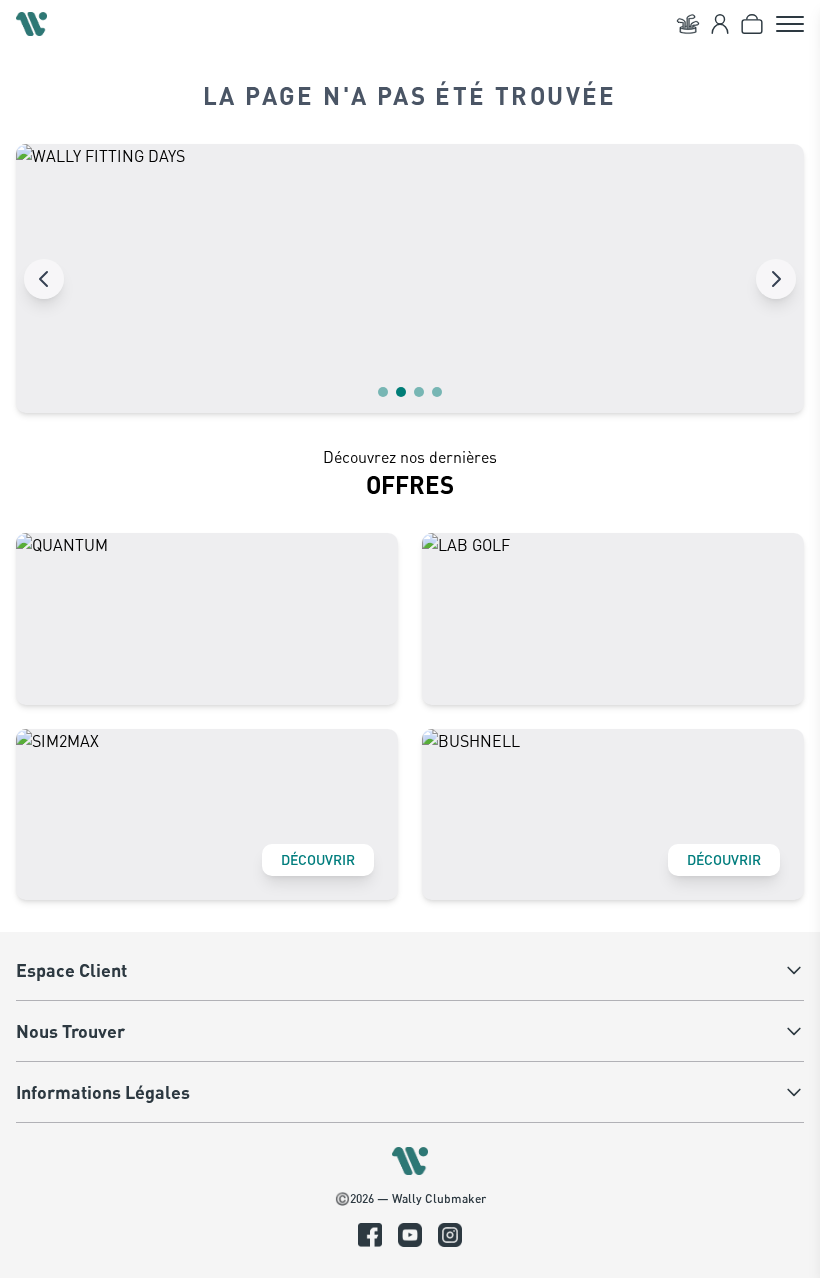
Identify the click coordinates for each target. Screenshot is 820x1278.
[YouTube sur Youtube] (410, 1235)
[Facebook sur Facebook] (370, 1235)
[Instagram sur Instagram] (450, 1235)
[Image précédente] (44, 279)
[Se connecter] (720, 24)
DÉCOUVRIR (318, 859)
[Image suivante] (776, 279)
